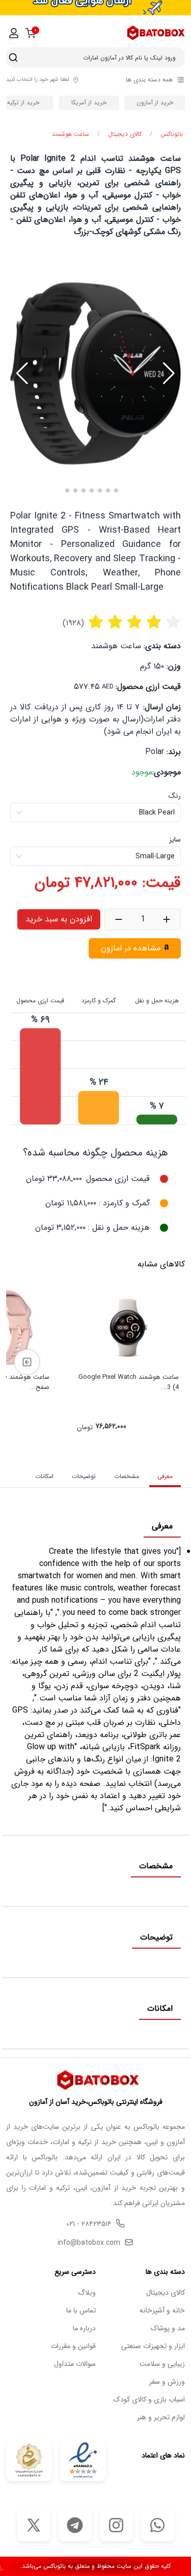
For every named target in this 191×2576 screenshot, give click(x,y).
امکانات (44, 1476)
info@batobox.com (89, 2243)
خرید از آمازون (155, 103)
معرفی (165, 1476)
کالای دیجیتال (125, 134)
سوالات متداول (75, 2364)
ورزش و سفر (167, 2382)
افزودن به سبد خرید (59, 919)
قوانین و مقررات (73, 2346)
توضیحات (84, 1476)
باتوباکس (172, 134)
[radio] (96, 623)
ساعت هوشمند (71, 134)
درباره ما (84, 2328)
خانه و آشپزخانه (162, 2311)
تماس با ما (81, 2311)
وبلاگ (87, 2293)
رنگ (175, 796)
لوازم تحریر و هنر (161, 2418)
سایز (175, 840)
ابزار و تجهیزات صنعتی (153, 2346)
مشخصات (127, 1476)
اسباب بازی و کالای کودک (149, 2400)
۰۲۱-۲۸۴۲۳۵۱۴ (89, 2224)
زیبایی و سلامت (162, 2364)
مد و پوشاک (168, 2328)
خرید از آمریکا (89, 103)
